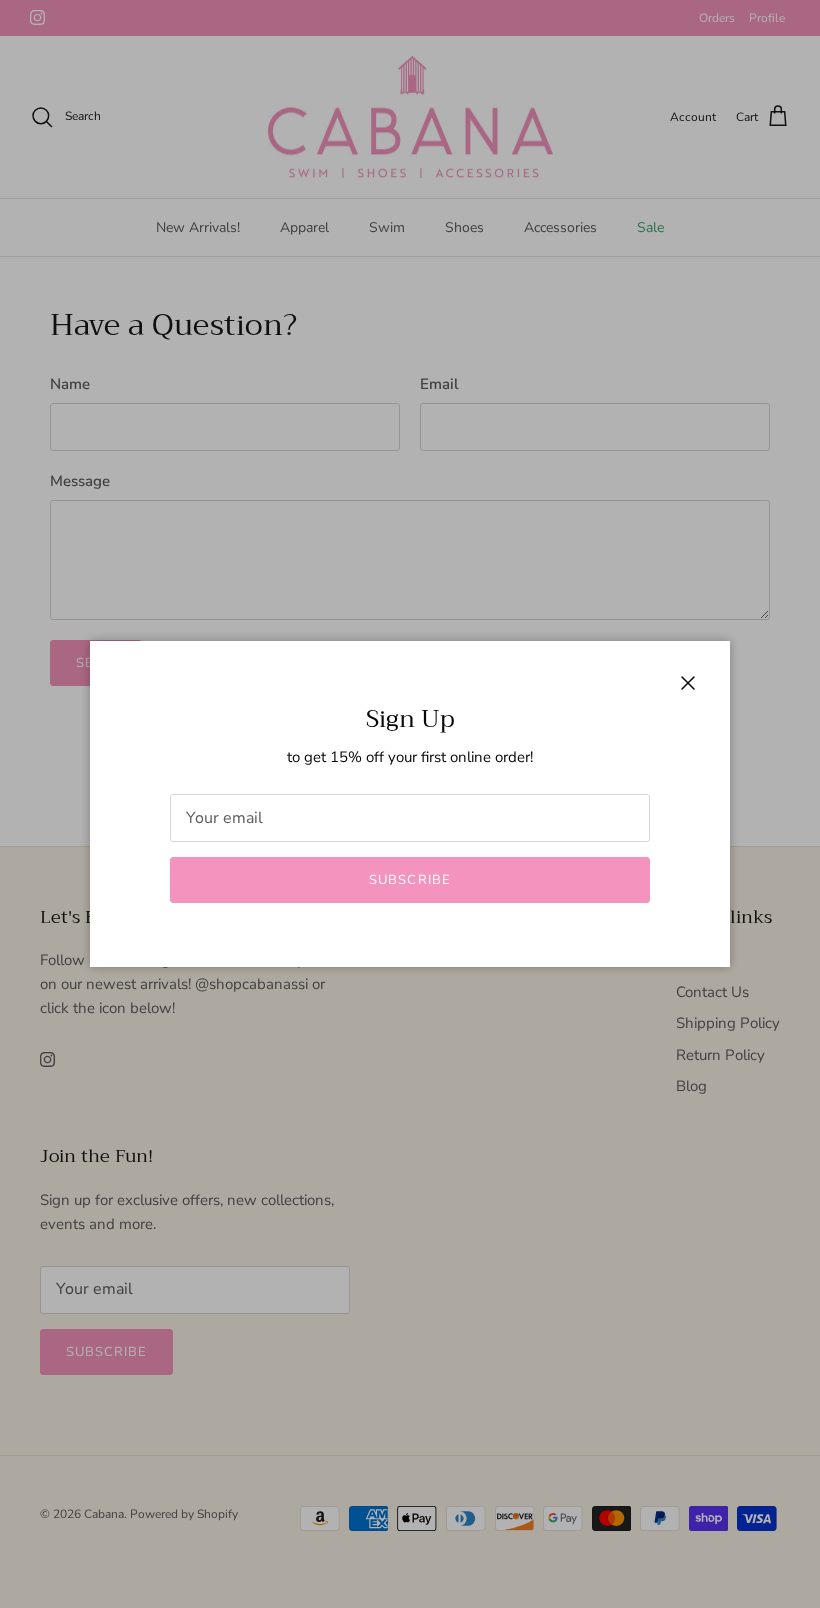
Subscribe (409, 880)
